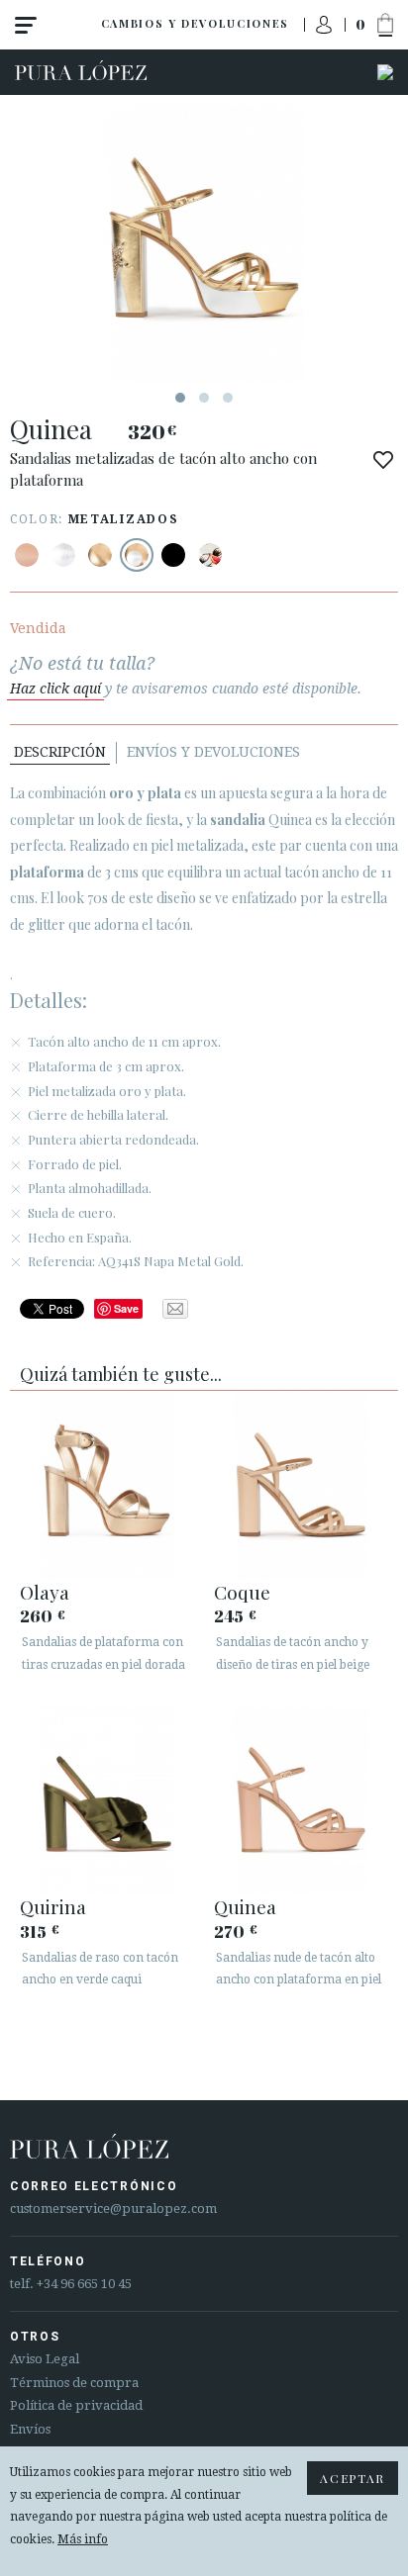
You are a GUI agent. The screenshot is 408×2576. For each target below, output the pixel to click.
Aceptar (353, 2478)
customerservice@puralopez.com (113, 2208)
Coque (242, 1592)
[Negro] (173, 555)
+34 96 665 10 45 (84, 2284)
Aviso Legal (45, 2359)
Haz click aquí (55, 689)
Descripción (60, 752)
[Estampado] (210, 555)
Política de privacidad (76, 2405)
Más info (83, 2539)
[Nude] (27, 555)
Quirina (53, 1906)
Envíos (30, 2429)
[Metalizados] (63, 555)
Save (126, 1308)
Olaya (45, 1592)
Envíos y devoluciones (213, 752)
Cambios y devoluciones (195, 23)
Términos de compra (74, 2383)
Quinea (245, 1906)
